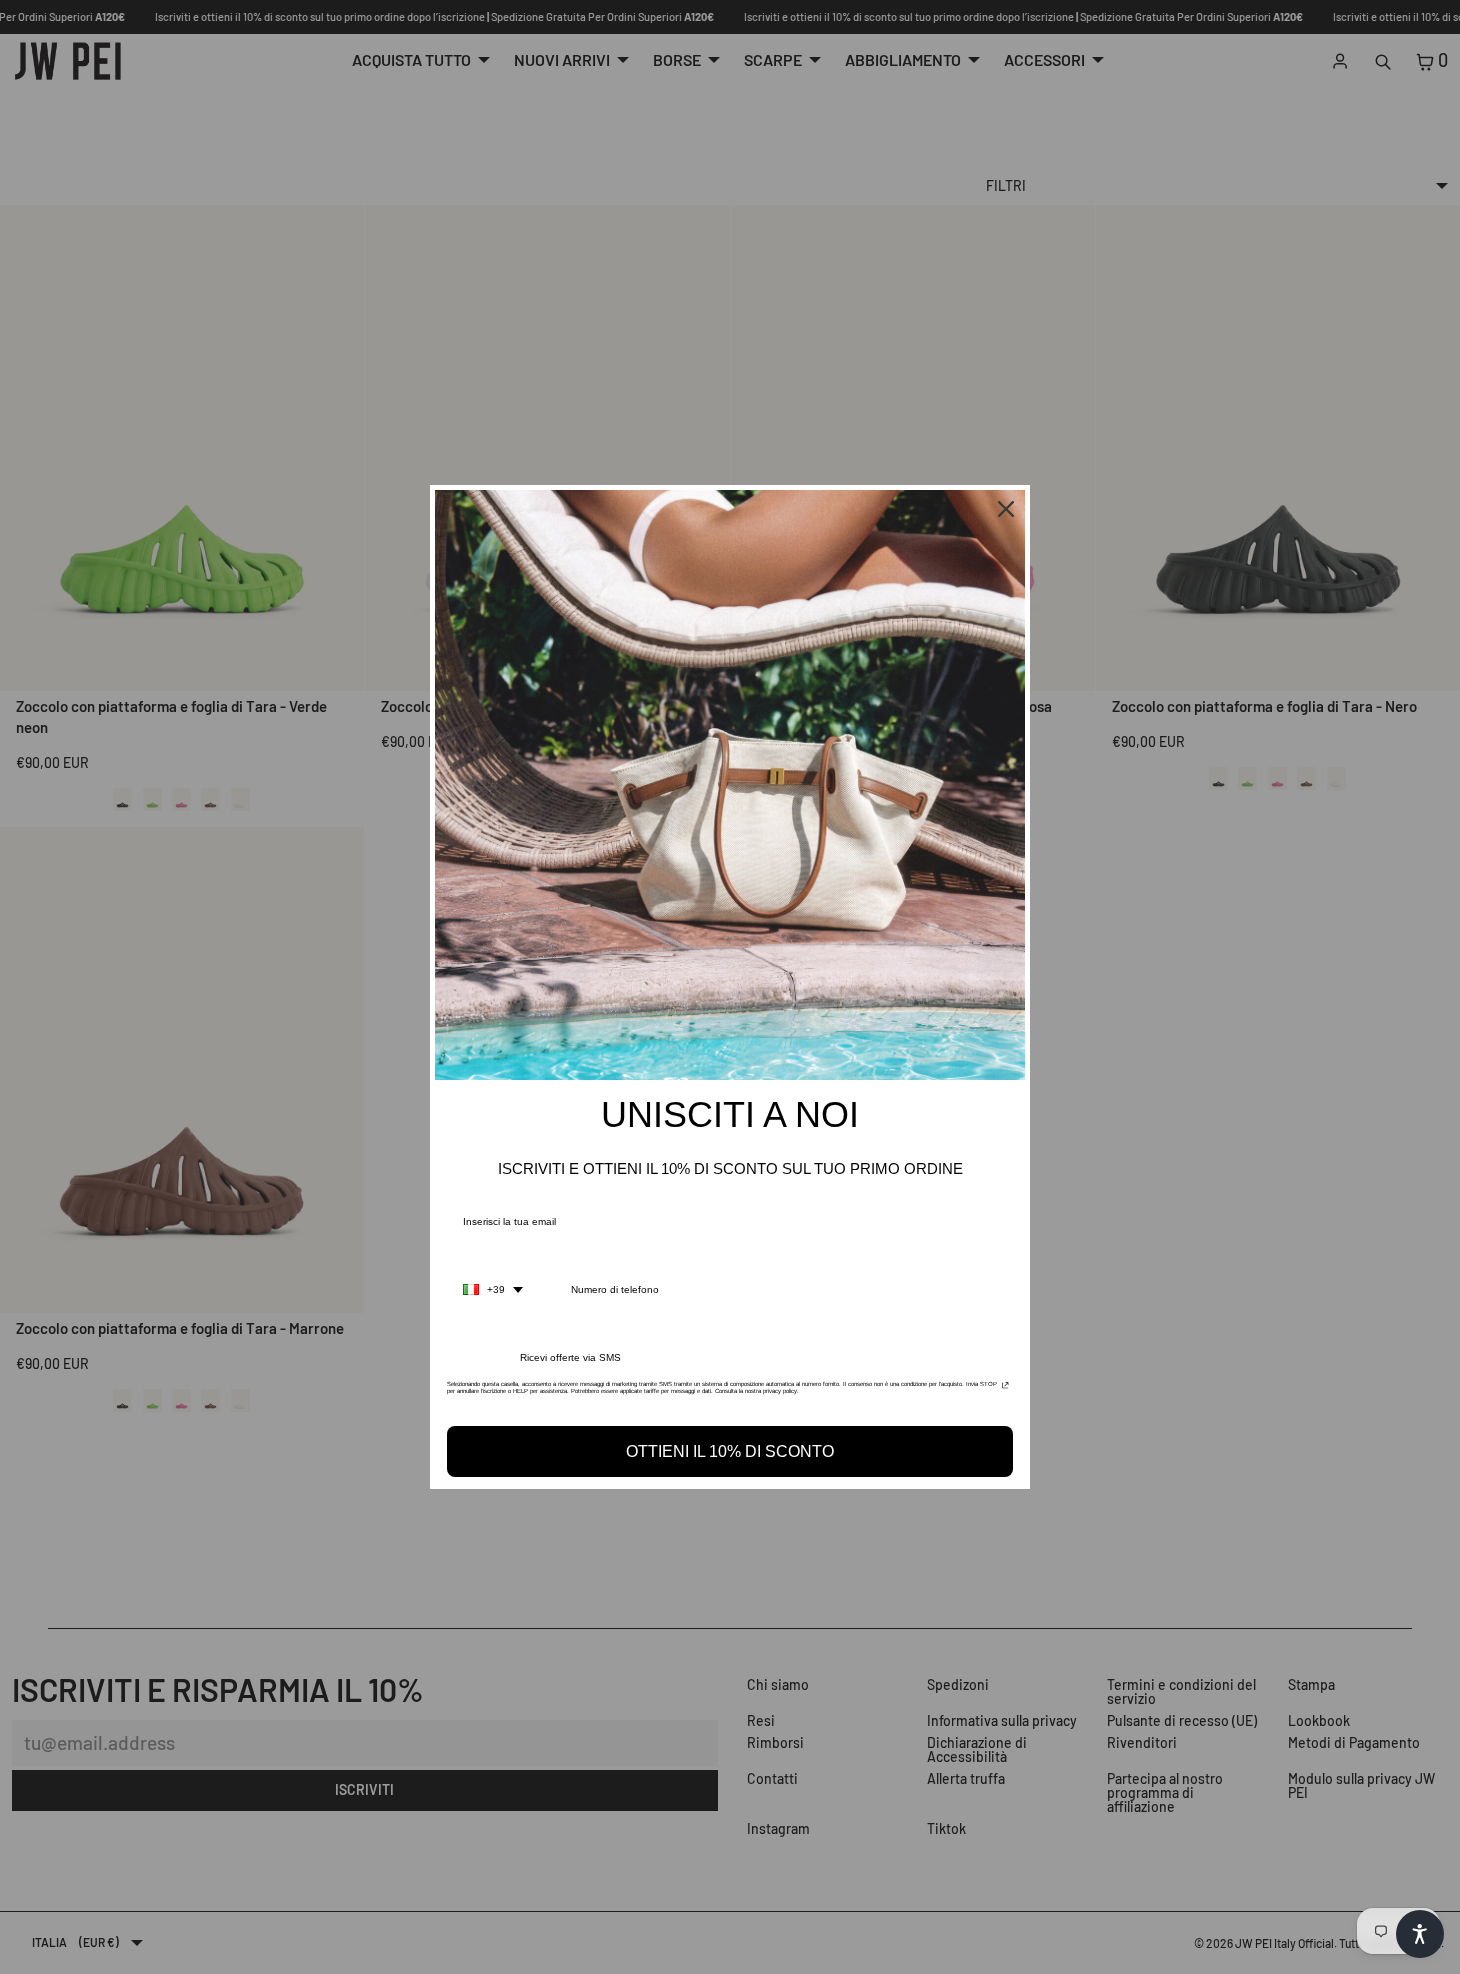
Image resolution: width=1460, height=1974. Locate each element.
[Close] (1006, 509)
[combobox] (493, 1290)
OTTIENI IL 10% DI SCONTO (730, 1451)
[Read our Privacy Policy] (1005, 1390)
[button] (1420, 1934)
